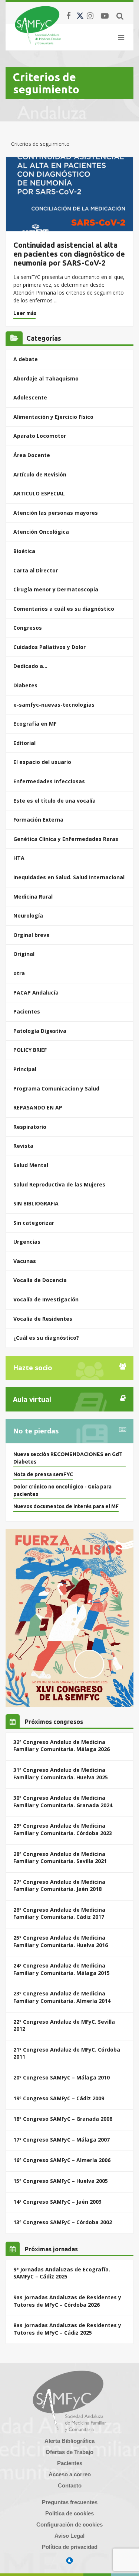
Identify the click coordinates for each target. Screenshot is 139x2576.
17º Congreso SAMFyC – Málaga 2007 (62, 2140)
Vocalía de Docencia (40, 1280)
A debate (26, 359)
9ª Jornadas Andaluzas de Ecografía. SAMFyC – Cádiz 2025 (62, 2273)
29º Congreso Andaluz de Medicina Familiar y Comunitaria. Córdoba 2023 (63, 1829)
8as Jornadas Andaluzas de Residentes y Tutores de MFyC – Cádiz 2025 (67, 2329)
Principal (25, 1069)
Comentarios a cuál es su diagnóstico (64, 609)
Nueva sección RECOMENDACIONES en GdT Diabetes (68, 1458)
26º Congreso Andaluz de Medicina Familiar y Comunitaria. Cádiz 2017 (59, 1913)
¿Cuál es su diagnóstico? (46, 1338)
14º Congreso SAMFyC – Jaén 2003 (57, 2202)
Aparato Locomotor (40, 436)
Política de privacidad (70, 2547)
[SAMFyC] (38, 25)
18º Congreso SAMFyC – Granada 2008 (63, 2119)
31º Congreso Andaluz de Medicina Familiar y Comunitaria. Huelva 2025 (61, 1774)
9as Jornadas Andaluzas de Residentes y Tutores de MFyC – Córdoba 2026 (67, 2301)
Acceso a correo (70, 2474)
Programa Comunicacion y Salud (56, 1088)
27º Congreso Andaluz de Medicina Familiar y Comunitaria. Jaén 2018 (59, 1886)
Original (24, 954)
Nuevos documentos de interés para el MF (66, 1506)
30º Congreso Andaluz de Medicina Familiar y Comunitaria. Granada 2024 (63, 1801)
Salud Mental (31, 1165)
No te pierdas (36, 1431)
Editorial (24, 743)
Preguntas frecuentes (70, 2502)
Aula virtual (32, 1399)
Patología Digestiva (40, 1031)
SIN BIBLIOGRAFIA (36, 1203)
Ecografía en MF (35, 724)
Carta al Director (36, 570)
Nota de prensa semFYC (43, 1474)
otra (19, 973)
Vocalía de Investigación (46, 1299)
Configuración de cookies (69, 2524)
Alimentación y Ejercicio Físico (53, 417)
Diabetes (25, 685)
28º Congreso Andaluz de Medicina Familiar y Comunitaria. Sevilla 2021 (60, 1858)
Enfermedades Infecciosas (49, 781)
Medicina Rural (33, 897)
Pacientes (27, 1011)
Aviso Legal (69, 2536)
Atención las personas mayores (56, 513)
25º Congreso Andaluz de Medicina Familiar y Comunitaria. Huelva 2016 (61, 1941)
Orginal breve (32, 935)
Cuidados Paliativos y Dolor (49, 647)
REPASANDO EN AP (38, 1107)
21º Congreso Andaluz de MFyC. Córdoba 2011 (67, 2053)
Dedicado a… (30, 666)
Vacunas (25, 1261)
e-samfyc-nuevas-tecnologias (54, 705)
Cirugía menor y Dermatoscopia (56, 589)
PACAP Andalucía (36, 993)
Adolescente (30, 397)
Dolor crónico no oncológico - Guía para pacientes (62, 1490)
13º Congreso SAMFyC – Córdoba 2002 (63, 2222)
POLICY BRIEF (30, 1050)
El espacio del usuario (42, 762)
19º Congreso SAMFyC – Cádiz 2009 (59, 2098)
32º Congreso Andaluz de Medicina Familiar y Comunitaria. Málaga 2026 (62, 1746)
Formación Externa (38, 820)
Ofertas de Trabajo (69, 2452)
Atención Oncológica (41, 532)
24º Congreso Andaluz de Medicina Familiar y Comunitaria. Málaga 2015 (62, 1969)
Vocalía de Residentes (43, 1319)
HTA (19, 858)
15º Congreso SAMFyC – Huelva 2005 (61, 2181)
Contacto (70, 2485)
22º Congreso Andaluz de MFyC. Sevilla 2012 (64, 2025)
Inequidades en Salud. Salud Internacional (69, 877)
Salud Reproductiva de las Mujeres (59, 1184)
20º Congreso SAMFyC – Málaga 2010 (62, 2077)
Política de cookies (69, 2513)
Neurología (28, 916)
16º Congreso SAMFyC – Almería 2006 (62, 2160)
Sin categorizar (34, 1223)
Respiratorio (30, 1127)
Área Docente (32, 455)
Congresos (28, 628)
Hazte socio (33, 1368)
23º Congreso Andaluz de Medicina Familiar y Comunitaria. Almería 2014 (62, 1997)
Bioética (24, 551)
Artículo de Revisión (40, 474)
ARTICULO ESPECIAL (39, 493)
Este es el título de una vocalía (54, 801)
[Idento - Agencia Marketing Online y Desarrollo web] (70, 2561)
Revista (23, 1146)
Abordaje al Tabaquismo (46, 378)
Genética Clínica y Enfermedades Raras (66, 839)
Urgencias (27, 1242)
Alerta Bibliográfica (69, 2441)
